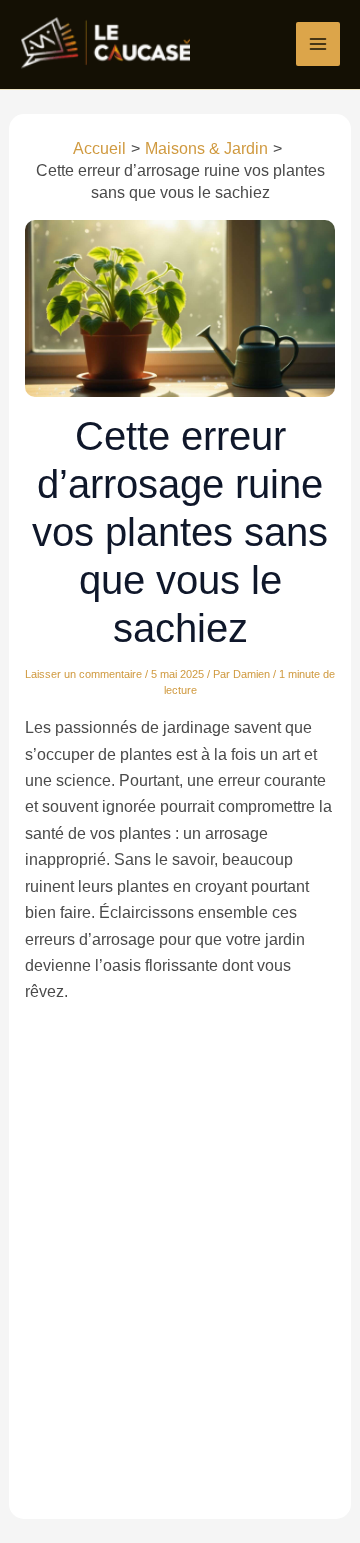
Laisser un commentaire (83, 674)
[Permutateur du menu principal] (318, 44)
